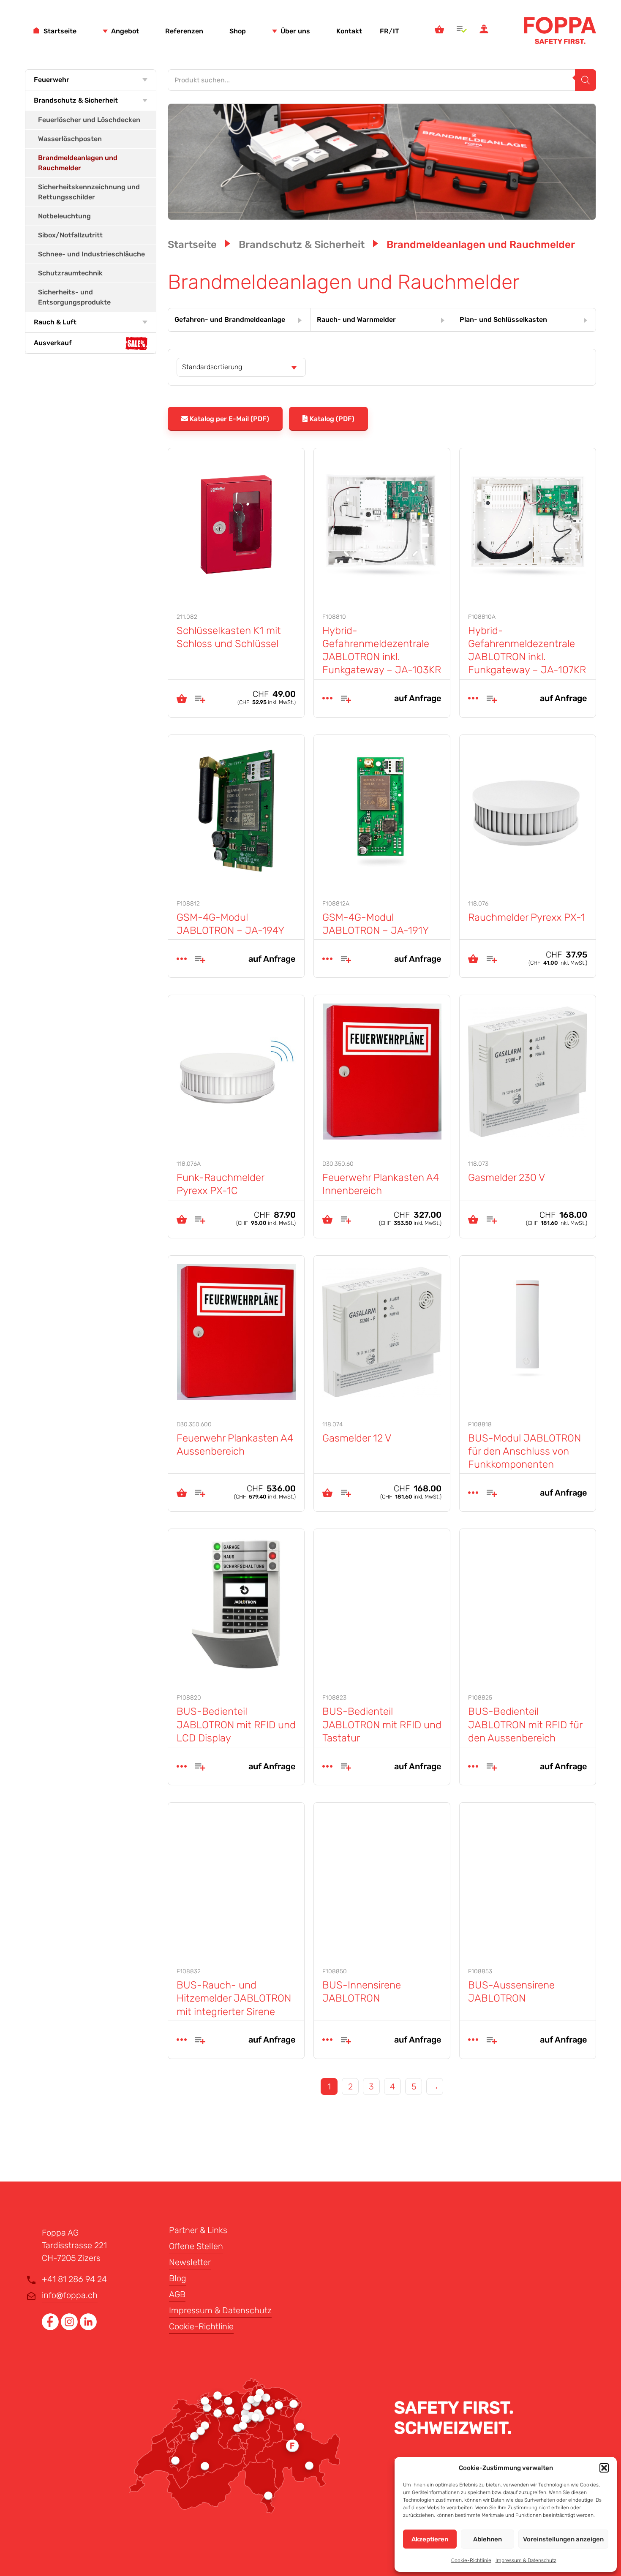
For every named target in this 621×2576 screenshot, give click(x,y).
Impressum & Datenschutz (526, 2560)
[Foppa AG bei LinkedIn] (88, 2327)
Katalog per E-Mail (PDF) (229, 419)
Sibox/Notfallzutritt (70, 235)
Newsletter (190, 2262)
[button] (604, 2468)
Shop (238, 31)
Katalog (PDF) (332, 419)
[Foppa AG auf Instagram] (70, 2327)
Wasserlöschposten (70, 139)
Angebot (125, 31)
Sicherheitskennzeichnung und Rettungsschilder (89, 192)
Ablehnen (488, 2539)
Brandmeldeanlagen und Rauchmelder (78, 163)
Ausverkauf (53, 343)
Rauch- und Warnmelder (356, 320)
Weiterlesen (327, 698)
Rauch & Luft (55, 322)
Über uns (295, 31)
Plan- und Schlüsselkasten (503, 320)
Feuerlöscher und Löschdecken (89, 120)
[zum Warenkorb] (439, 30)
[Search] (586, 80)
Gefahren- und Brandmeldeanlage (230, 320)
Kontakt (349, 31)
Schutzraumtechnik (70, 273)
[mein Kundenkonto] (484, 30)
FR (384, 31)
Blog (178, 2278)
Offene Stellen (196, 2246)
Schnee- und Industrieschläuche (91, 254)
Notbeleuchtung (64, 216)
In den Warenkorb (182, 698)
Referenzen (184, 31)
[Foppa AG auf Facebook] (51, 2327)
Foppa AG (560, 30)
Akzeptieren (430, 2539)
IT (396, 31)
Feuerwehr (52, 80)
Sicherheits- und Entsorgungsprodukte (74, 297)
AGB (177, 2294)
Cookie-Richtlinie (471, 2560)
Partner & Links (198, 2230)
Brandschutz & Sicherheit (76, 100)
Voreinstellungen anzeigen (563, 2539)
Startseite (60, 31)
